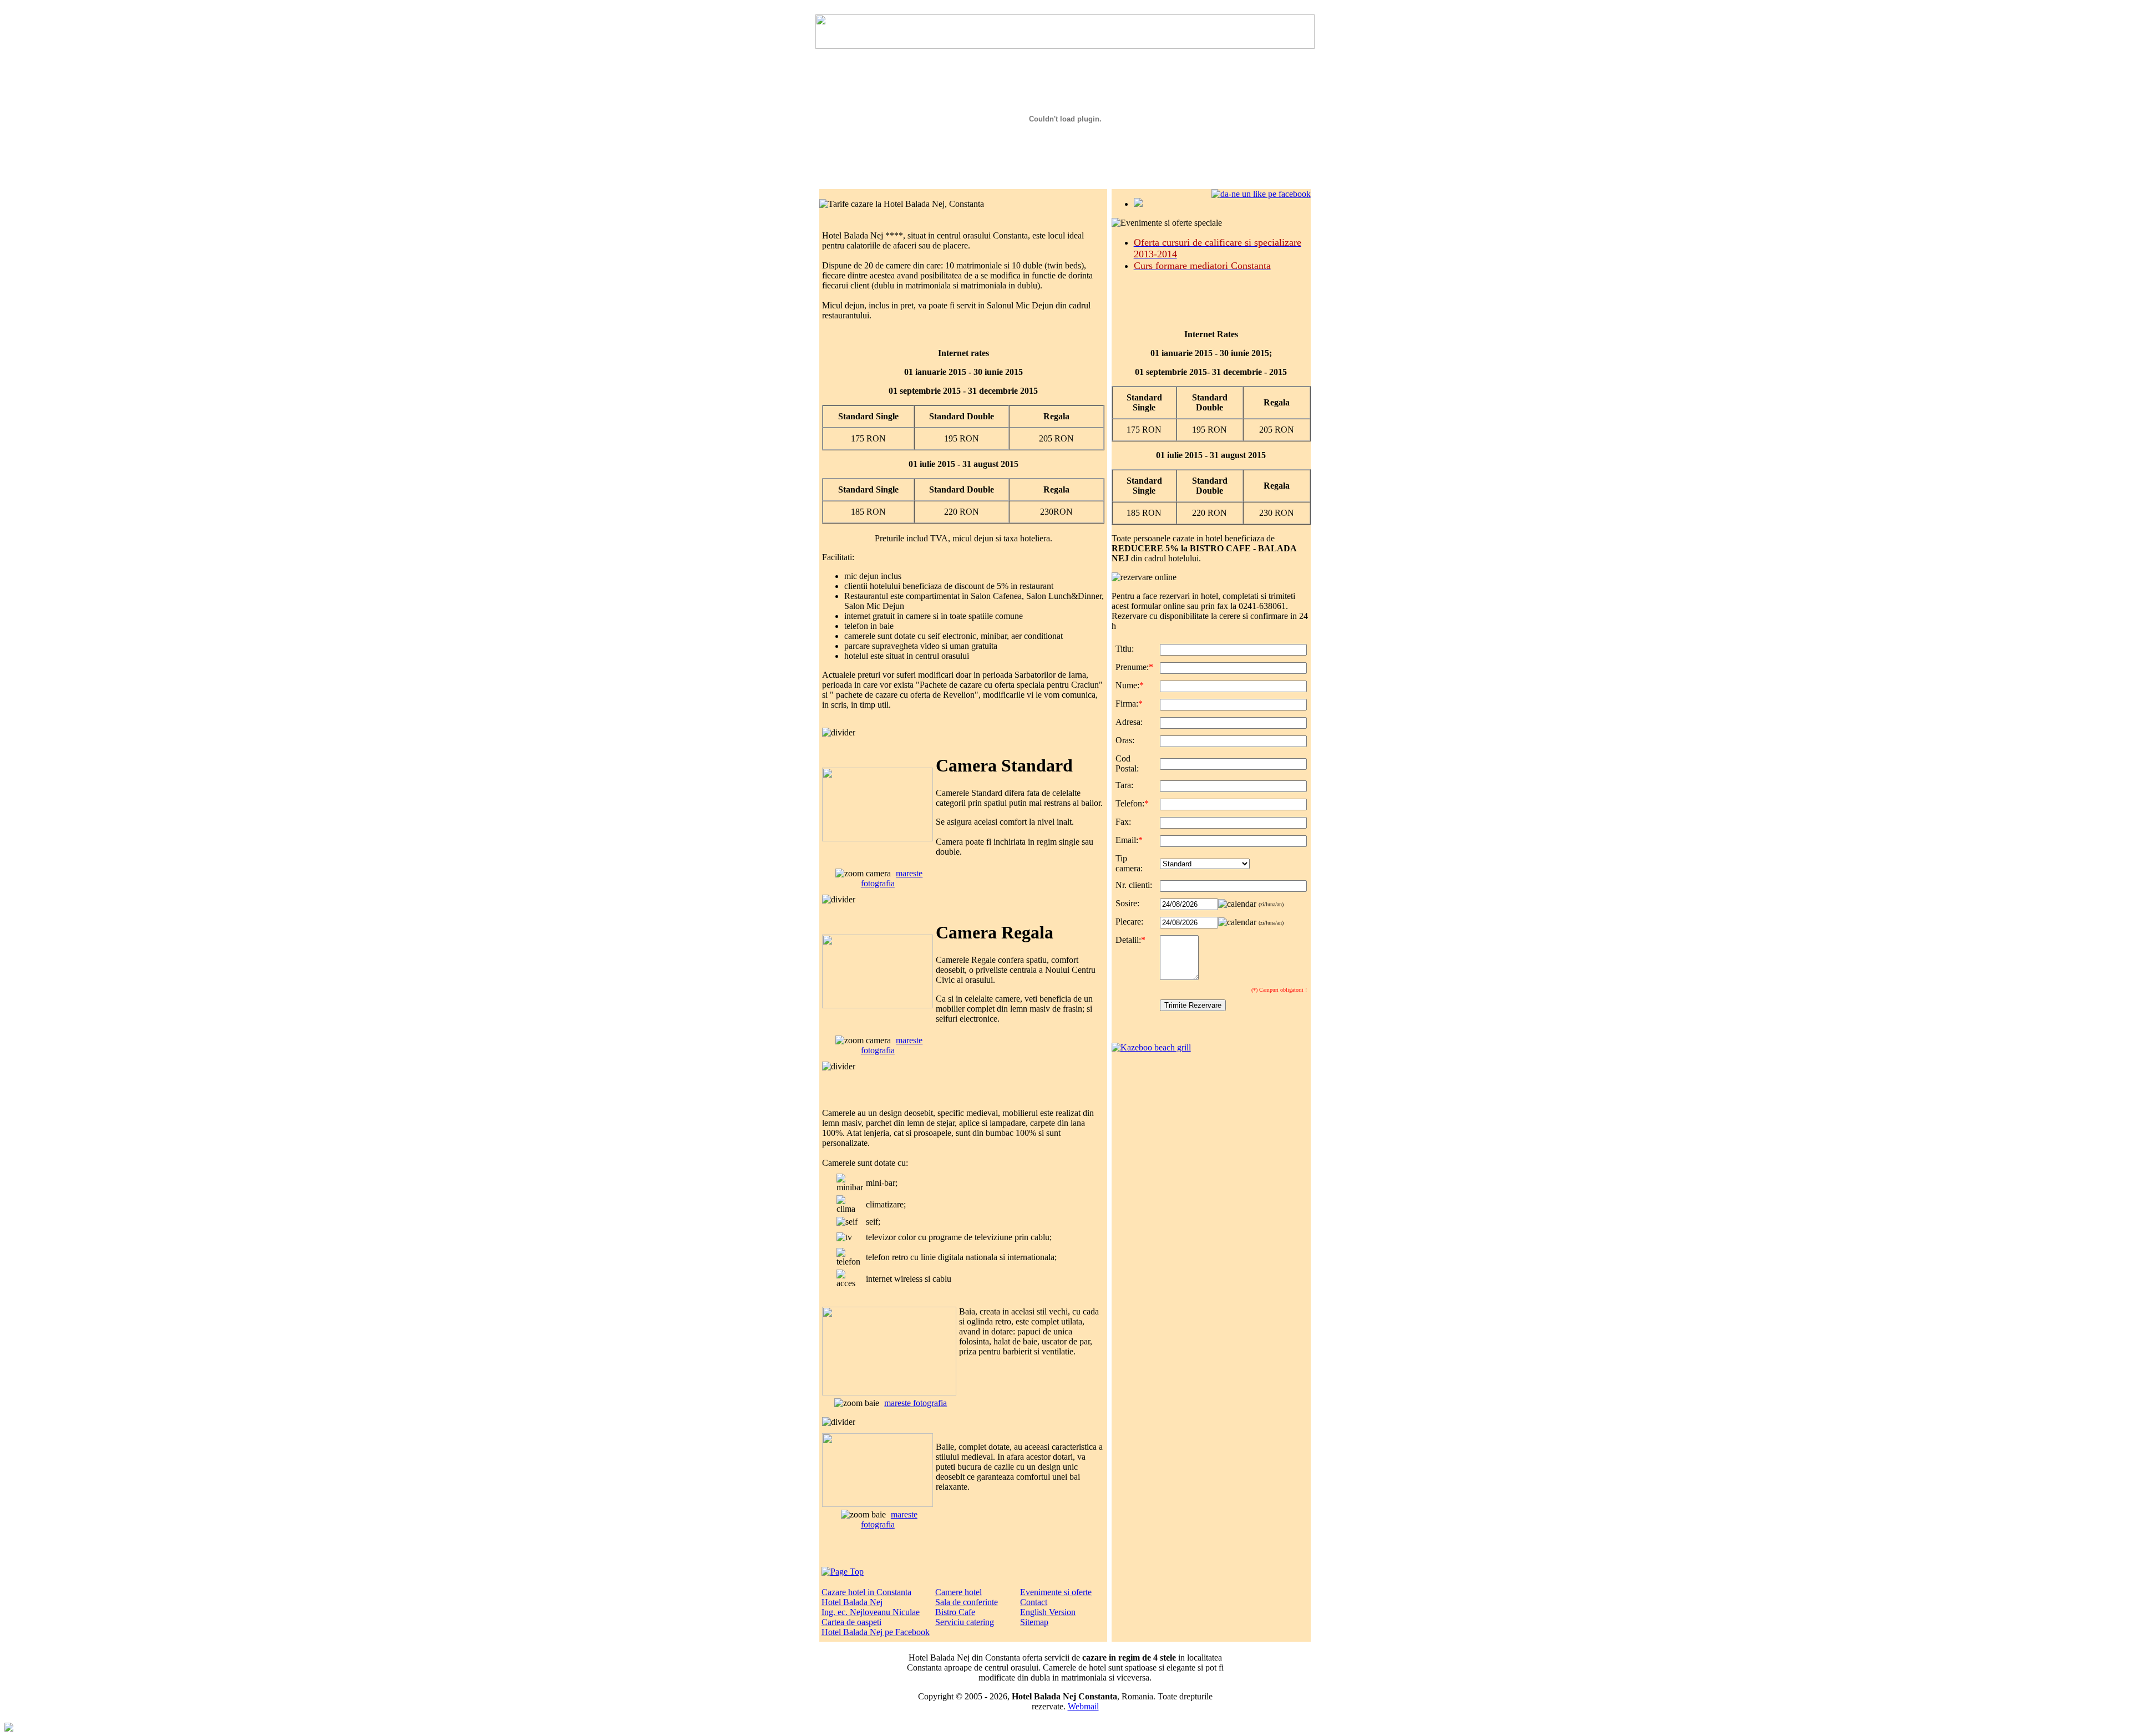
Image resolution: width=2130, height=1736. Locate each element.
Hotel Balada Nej (852, 1602)
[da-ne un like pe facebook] (1261, 194)
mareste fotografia (892, 878)
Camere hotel (958, 1592)
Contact (1034, 1602)
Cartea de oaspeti (851, 1622)
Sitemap (1034, 1622)
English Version (1048, 1612)
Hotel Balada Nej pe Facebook (876, 1632)
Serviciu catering (965, 1622)
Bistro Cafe (955, 1612)
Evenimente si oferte (1056, 1592)
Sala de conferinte (967, 1602)
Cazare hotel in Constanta (866, 1592)
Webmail (1083, 1706)
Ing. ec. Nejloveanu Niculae (871, 1612)
